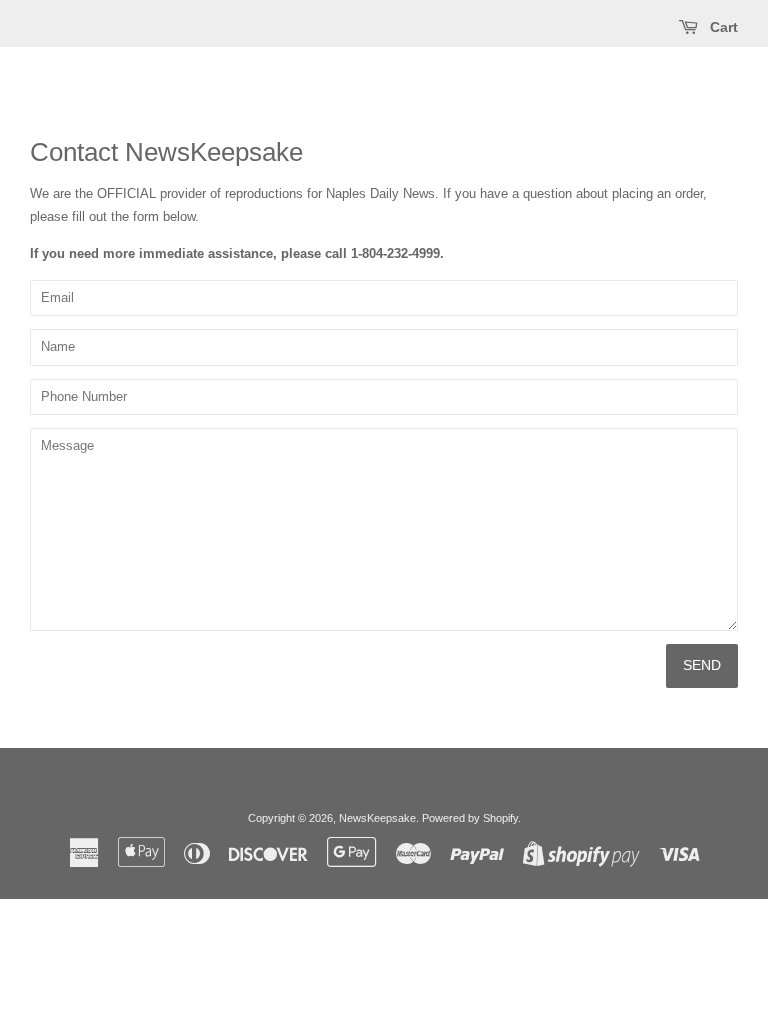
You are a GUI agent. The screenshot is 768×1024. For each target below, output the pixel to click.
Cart (722, 27)
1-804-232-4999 (395, 253)
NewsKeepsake (377, 818)
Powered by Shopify (470, 818)
